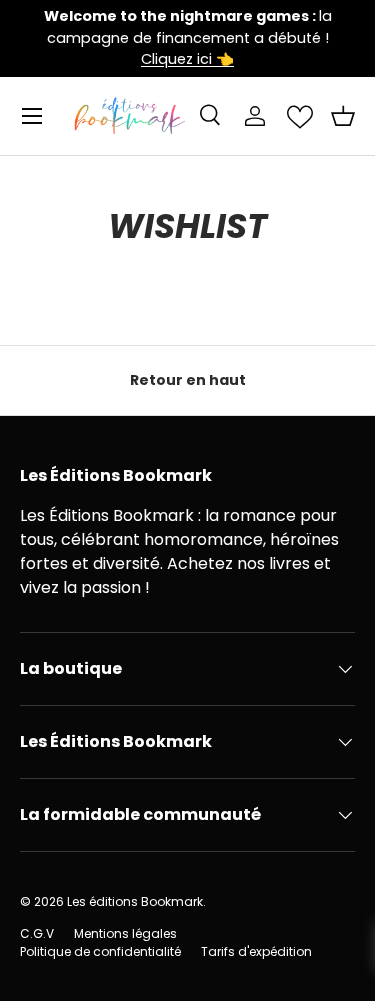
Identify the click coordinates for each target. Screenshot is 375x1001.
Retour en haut (188, 380)
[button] (343, 116)
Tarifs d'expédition (256, 951)
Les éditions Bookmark (135, 901)
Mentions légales (125, 933)
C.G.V (37, 933)
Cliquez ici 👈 (187, 59)
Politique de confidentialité (100, 951)
